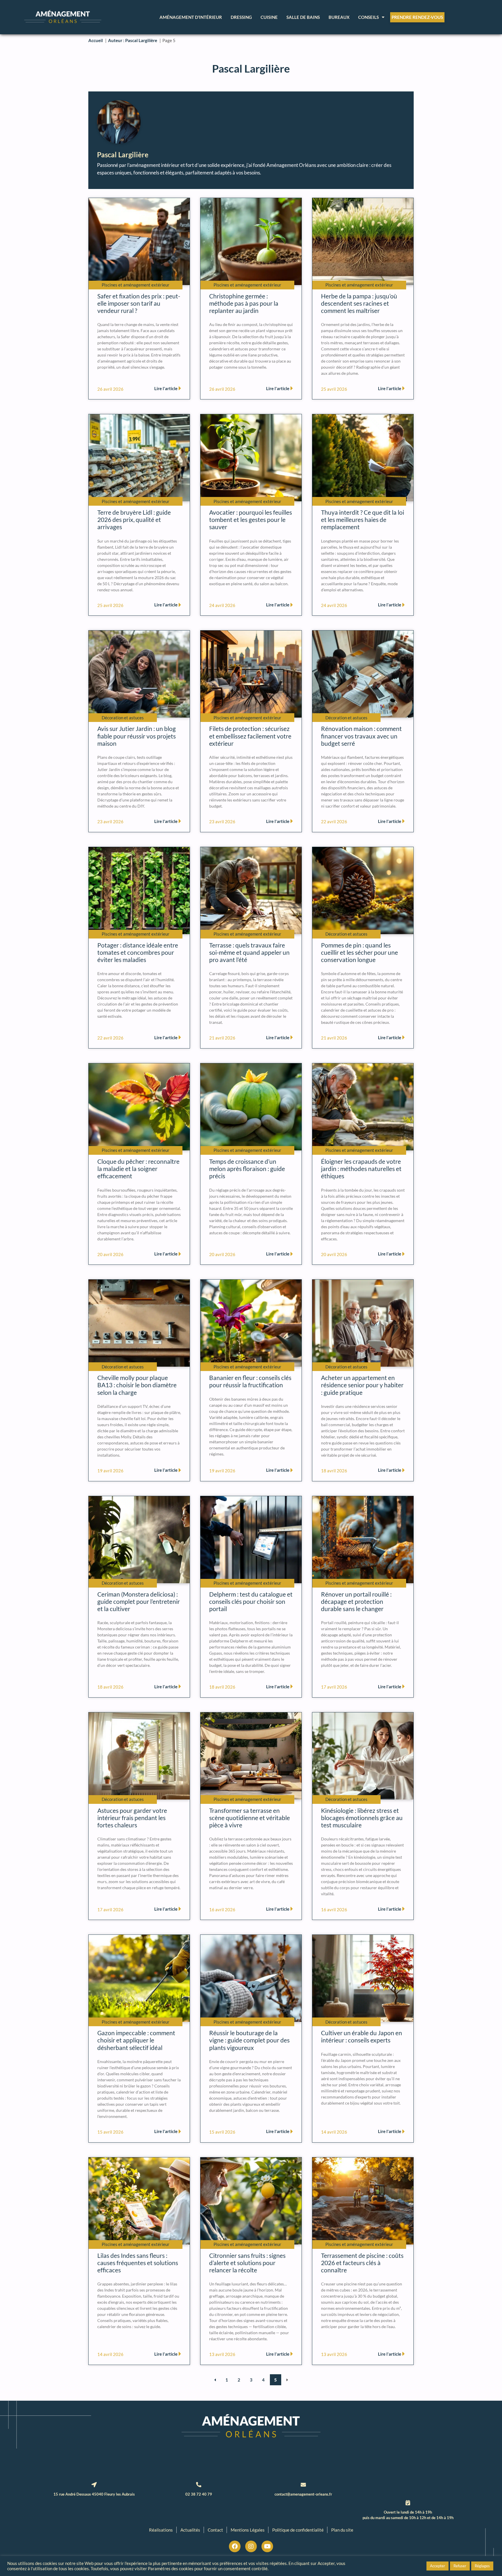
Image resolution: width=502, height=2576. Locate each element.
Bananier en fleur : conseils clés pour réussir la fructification (250, 1381)
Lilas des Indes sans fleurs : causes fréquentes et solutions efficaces (138, 2263)
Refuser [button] (460, 2566)
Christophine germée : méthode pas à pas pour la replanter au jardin (244, 303)
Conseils (369, 17)
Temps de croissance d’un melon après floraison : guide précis (247, 1169)
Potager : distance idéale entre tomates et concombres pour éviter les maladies (138, 952)
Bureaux (339, 17)
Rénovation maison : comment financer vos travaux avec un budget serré (361, 736)
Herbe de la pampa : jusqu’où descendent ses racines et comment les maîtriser (359, 303)
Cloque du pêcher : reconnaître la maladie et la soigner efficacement (138, 1169)
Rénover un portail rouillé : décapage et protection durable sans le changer (356, 1601)
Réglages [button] (482, 2566)
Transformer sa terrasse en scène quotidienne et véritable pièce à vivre (250, 1818)
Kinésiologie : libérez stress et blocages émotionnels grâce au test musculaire (362, 1818)
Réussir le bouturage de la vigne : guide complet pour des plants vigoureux (249, 2040)
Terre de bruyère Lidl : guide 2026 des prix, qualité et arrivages (134, 519)
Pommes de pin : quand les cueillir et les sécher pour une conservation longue (360, 952)
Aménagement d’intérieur (191, 17)
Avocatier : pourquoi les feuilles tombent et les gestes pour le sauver (251, 519)
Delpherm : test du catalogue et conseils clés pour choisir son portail (251, 1601)
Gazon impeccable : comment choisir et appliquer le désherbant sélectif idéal (136, 2040)
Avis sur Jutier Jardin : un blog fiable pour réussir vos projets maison (137, 736)
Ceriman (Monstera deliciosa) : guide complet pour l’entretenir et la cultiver (139, 1601)
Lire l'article (166, 388)
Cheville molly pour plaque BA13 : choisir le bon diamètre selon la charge (137, 1385)
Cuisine (269, 17)
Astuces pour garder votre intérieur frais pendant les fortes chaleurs (132, 1818)
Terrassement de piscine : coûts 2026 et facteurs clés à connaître (362, 2263)
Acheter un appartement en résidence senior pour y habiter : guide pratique (362, 1385)
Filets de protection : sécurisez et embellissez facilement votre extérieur (250, 736)
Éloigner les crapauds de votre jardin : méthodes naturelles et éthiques (361, 1169)
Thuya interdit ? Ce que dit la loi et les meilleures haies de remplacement (363, 519)
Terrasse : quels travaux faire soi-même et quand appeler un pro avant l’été (249, 952)
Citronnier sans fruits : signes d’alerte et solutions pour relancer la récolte (247, 2263)
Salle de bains (303, 17)
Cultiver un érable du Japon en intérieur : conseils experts (362, 2036)
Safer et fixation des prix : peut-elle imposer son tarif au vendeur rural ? (139, 303)
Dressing (241, 17)
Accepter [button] (438, 2566)
